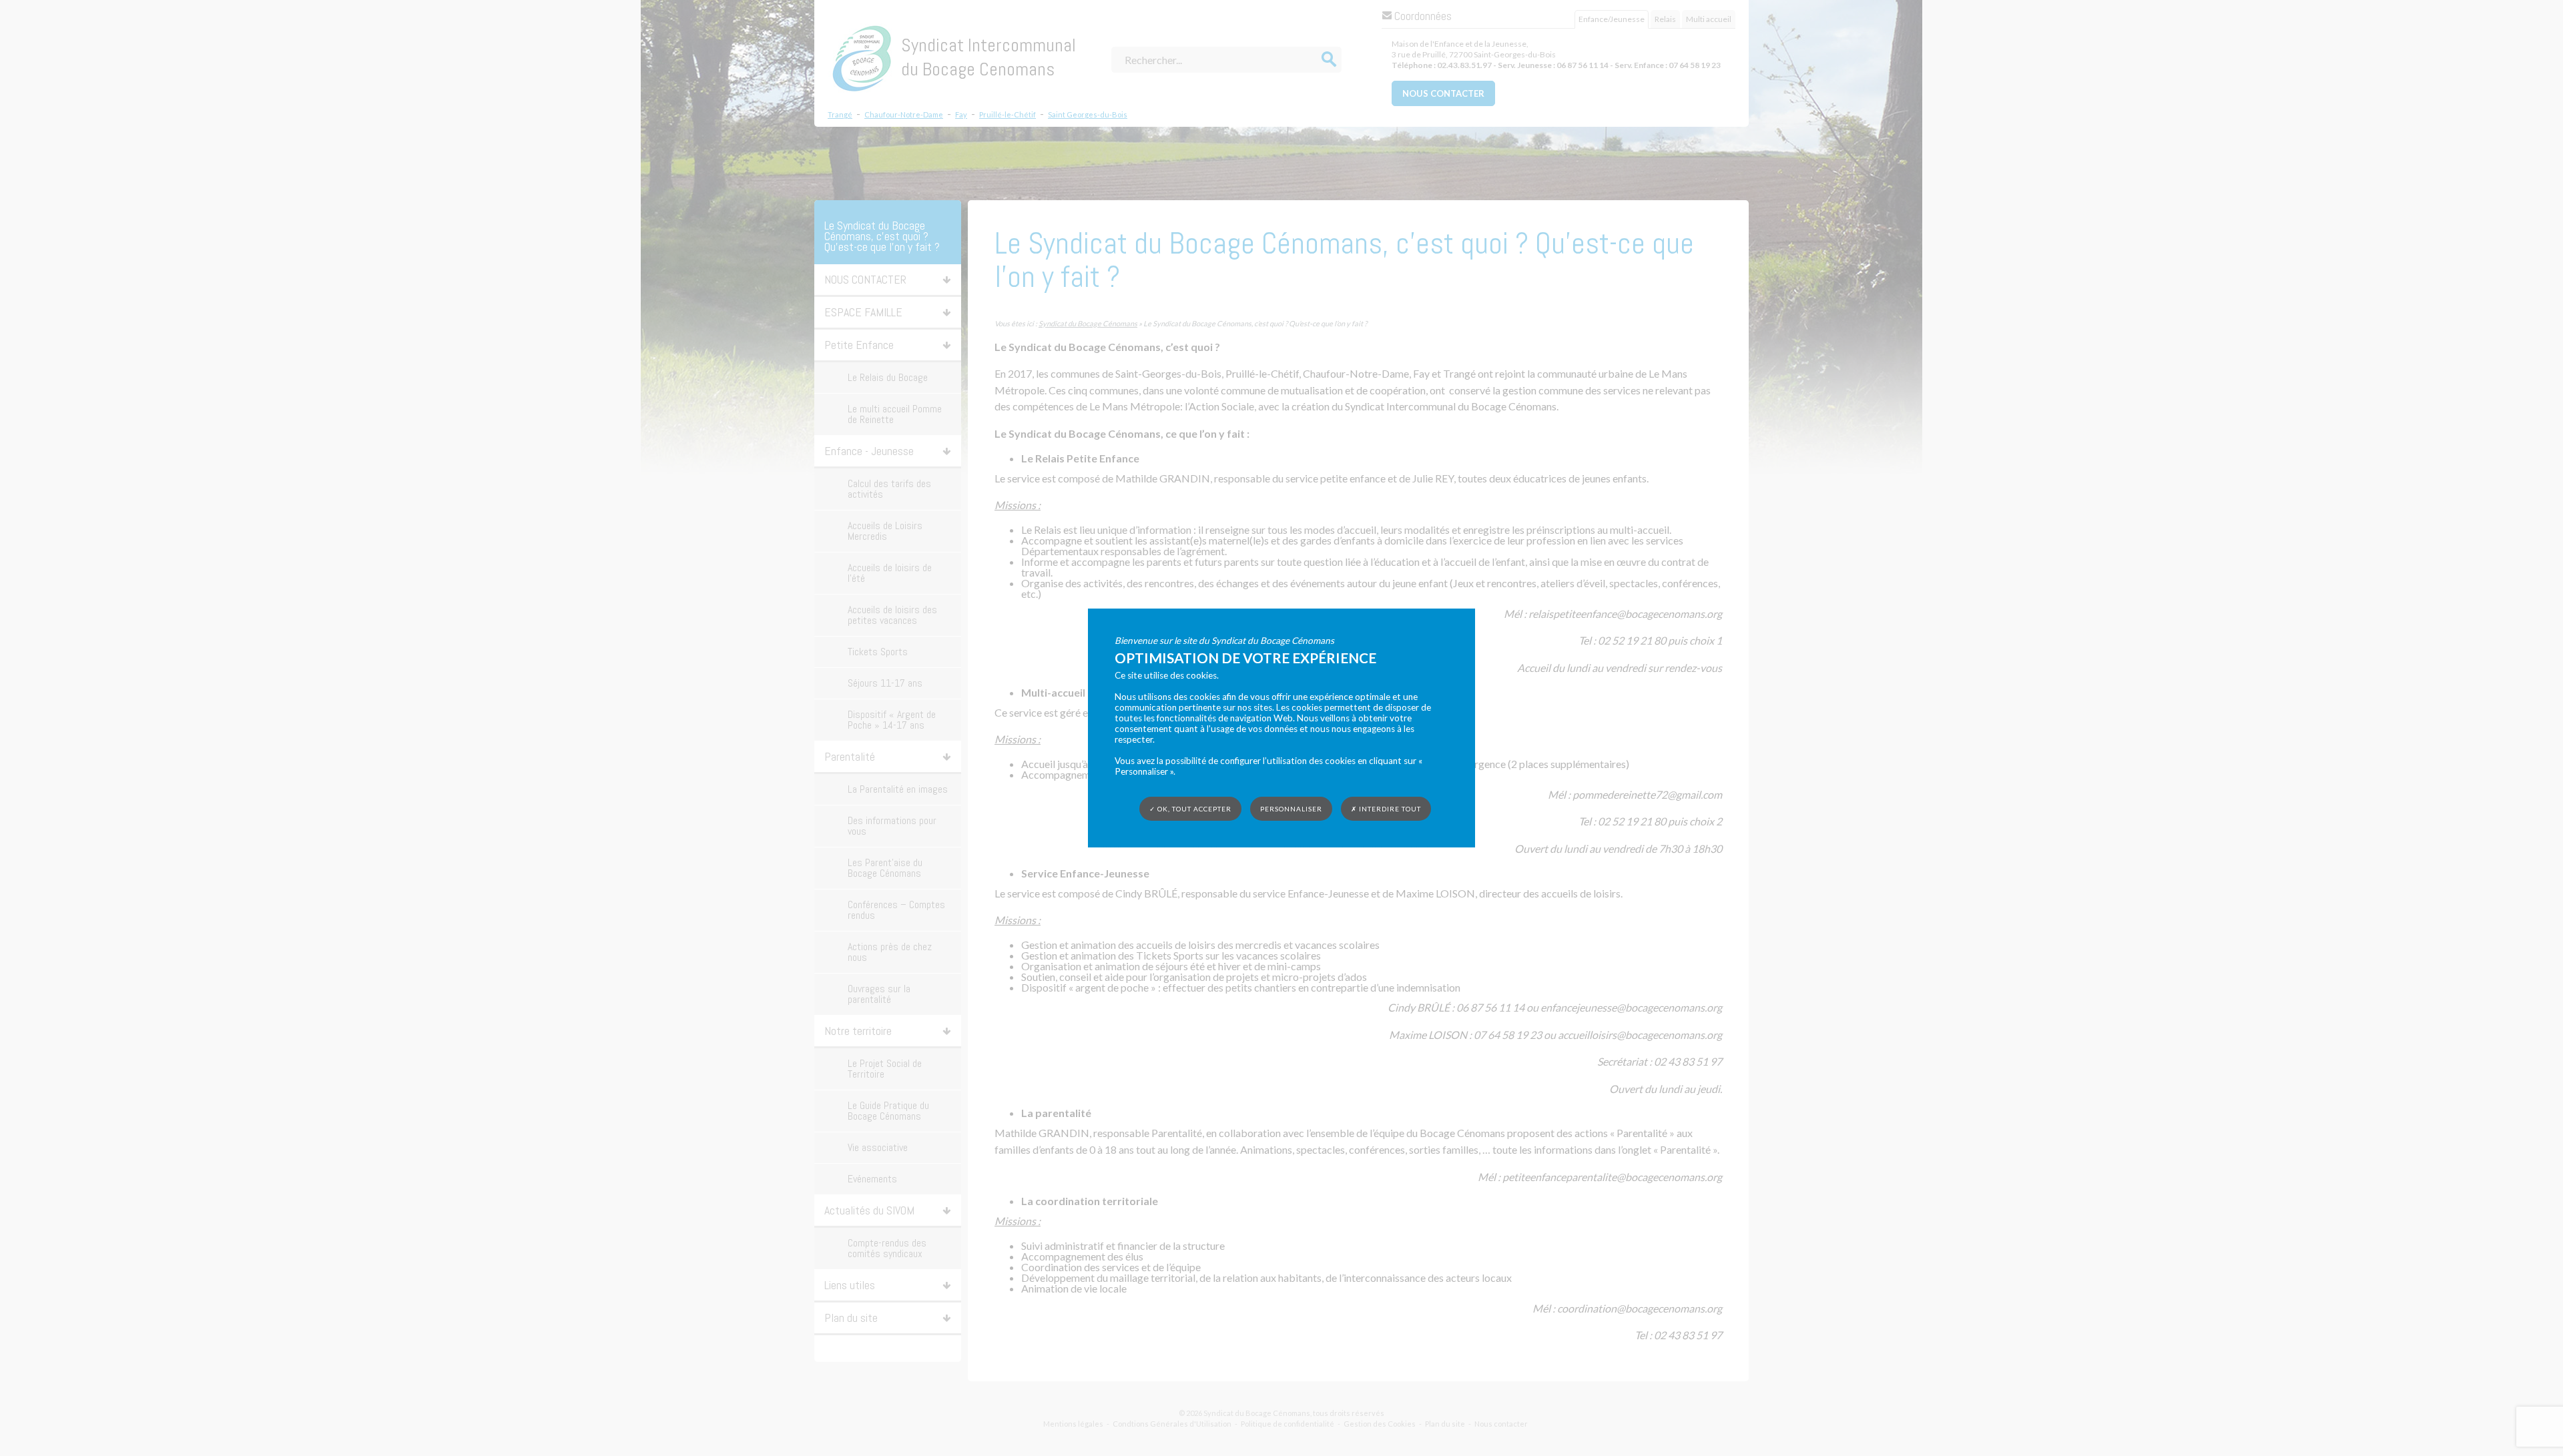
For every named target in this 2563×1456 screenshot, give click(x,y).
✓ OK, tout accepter (1190, 809)
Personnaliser (1291, 809)
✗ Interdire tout (1386, 809)
